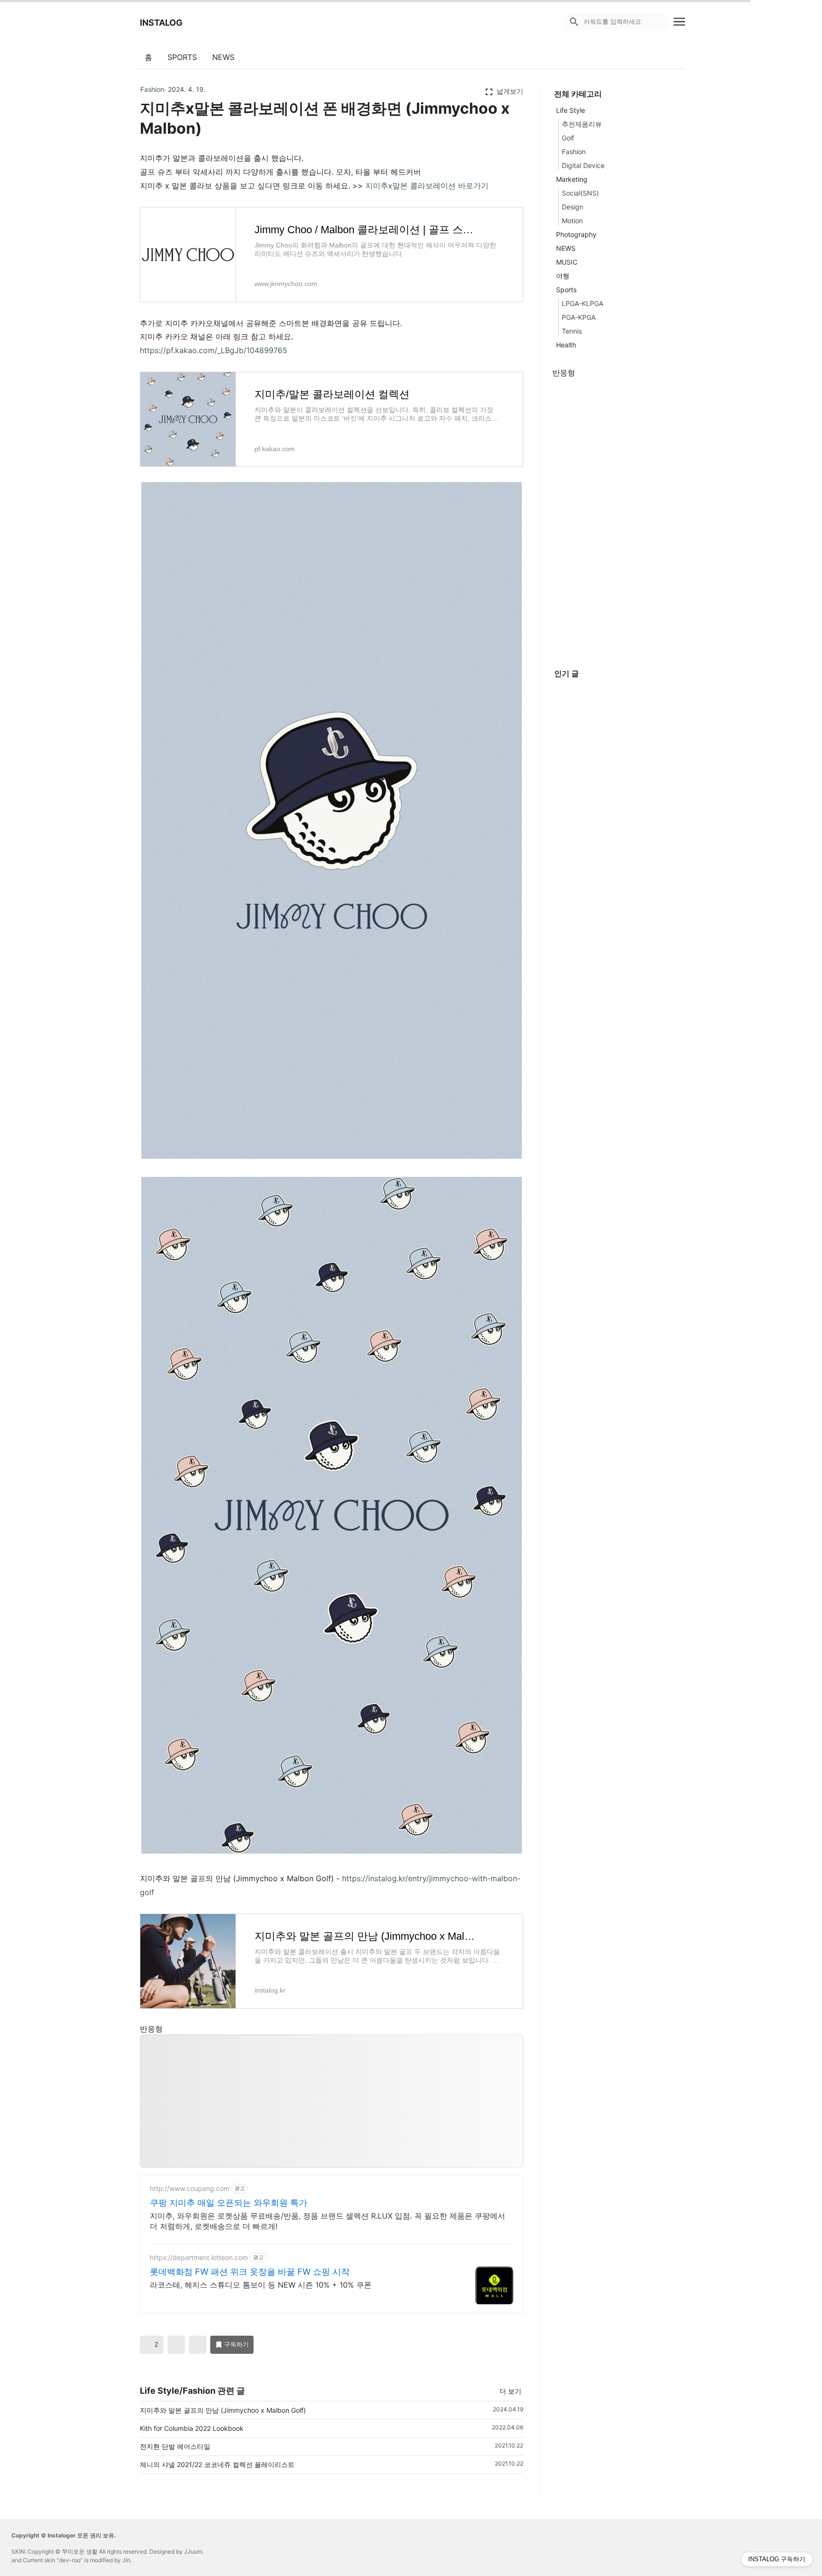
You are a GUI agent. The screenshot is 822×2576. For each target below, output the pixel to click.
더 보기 (510, 2391)
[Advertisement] (332, 2102)
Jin (126, 2560)
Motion (572, 221)
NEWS (223, 57)
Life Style (571, 110)
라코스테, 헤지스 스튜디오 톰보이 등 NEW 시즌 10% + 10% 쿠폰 (261, 2285)
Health (566, 345)
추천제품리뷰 (582, 124)
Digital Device (583, 165)
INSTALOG (161, 23)
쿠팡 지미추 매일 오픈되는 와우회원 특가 (229, 2203)
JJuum (193, 2551)
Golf (568, 138)
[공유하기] (176, 2345)
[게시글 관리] (198, 2345)
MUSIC (567, 262)
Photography (576, 234)
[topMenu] (679, 21)
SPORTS (182, 57)
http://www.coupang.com (190, 2188)
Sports (566, 290)
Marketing (572, 179)
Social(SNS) (580, 193)
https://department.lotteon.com (199, 2257)
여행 (563, 276)
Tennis (572, 331)
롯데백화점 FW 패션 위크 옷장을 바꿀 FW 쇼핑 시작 (250, 2272)
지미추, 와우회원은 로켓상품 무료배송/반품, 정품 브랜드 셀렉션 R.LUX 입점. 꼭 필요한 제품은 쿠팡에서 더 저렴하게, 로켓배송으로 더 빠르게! (328, 2221)
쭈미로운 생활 (80, 2551)
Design (572, 207)
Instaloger (62, 2535)
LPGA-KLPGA (582, 303)
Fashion (152, 89)
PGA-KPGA (579, 317)
